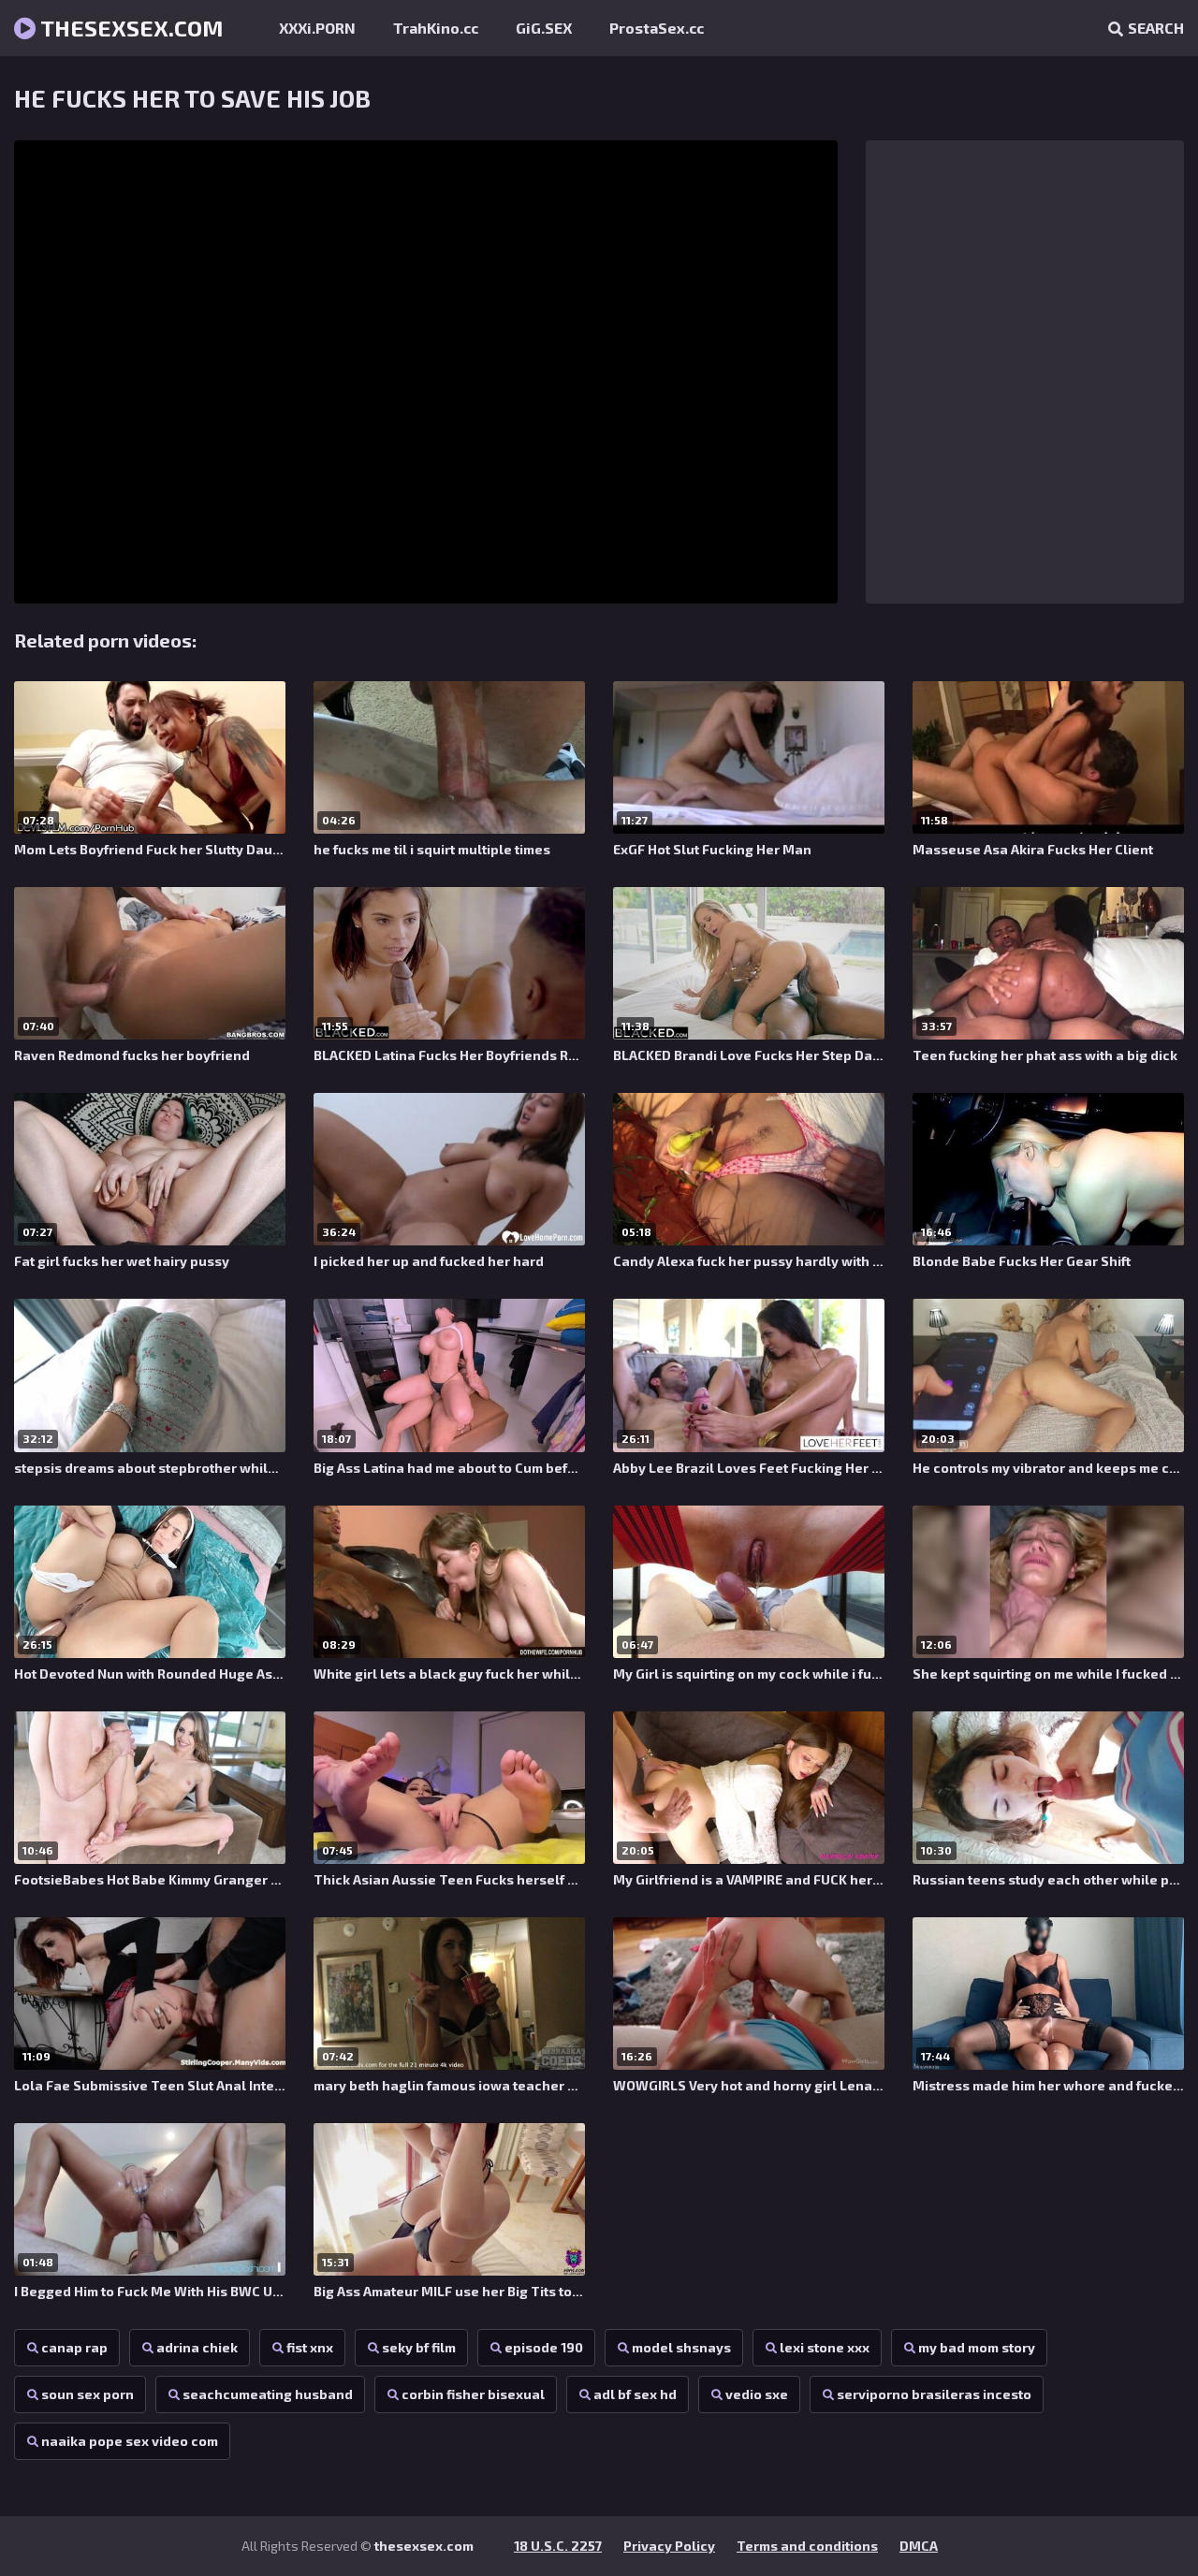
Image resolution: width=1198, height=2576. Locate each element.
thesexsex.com (130, 28)
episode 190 (544, 2347)
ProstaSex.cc (657, 28)
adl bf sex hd (635, 2394)
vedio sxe (757, 2394)
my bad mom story (977, 2347)
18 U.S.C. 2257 (558, 2546)
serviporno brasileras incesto (934, 2394)
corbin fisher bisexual (473, 2394)
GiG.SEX (544, 28)
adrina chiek (197, 2347)
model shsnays (681, 2347)
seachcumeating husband (268, 2394)
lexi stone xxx (825, 2347)
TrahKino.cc (436, 28)
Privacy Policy (669, 2546)
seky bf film (419, 2347)
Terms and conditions (807, 2546)
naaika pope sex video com (130, 2441)
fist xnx (310, 2347)
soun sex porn (88, 2394)
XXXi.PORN (317, 28)
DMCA (919, 2546)
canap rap (74, 2347)
